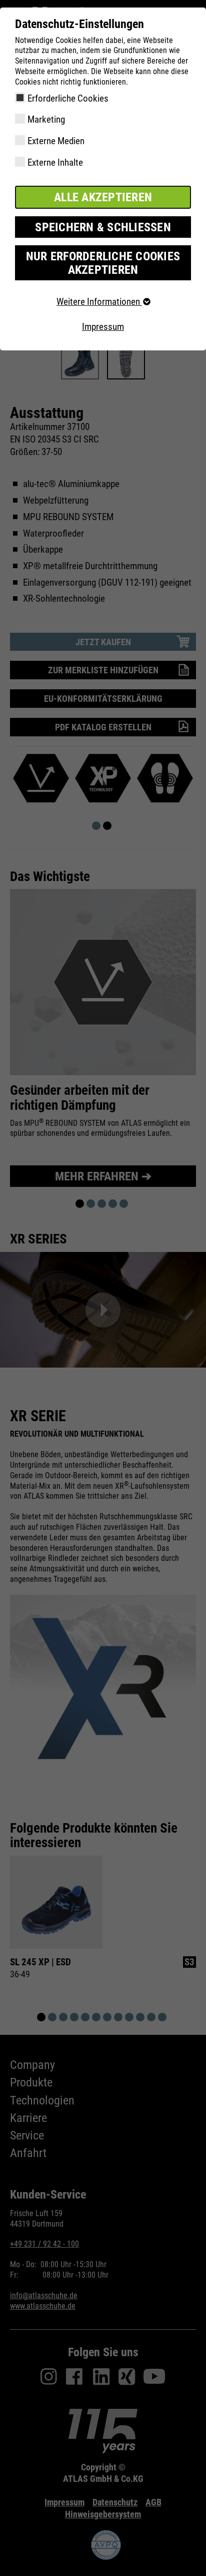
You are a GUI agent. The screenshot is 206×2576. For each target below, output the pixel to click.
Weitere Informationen (99, 302)
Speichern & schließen (103, 227)
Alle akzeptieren (103, 197)
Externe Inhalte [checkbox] (55, 162)
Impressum (103, 327)
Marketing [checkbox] (46, 119)
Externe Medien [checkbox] (56, 141)
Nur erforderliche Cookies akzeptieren (103, 263)
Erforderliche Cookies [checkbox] (68, 98)
